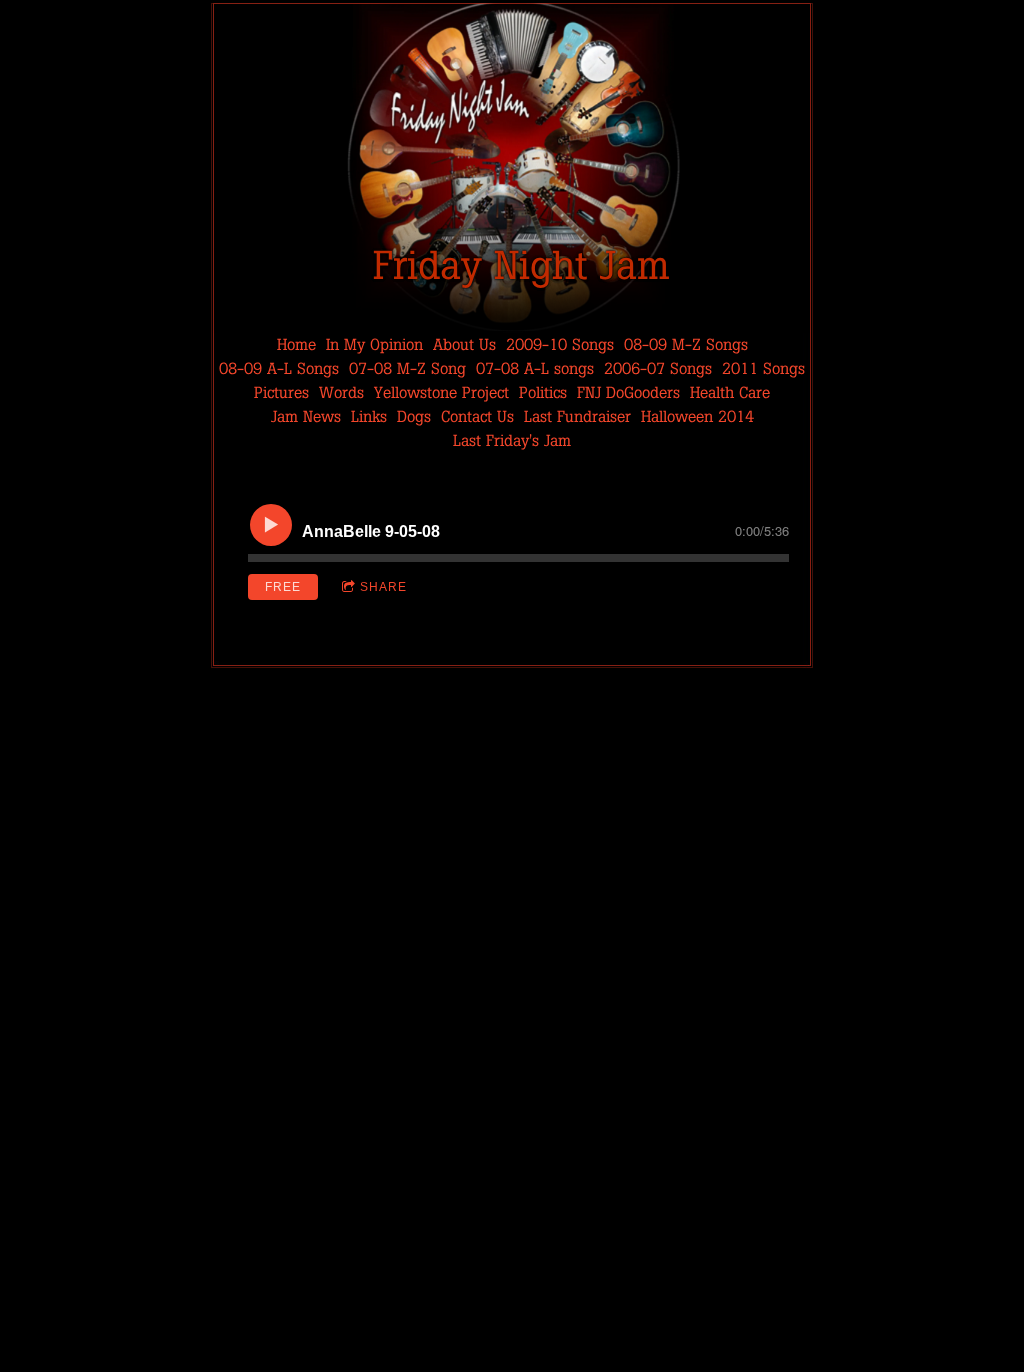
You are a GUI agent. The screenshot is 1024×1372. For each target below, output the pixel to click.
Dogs (414, 416)
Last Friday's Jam (512, 440)
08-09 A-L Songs (279, 368)
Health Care (730, 392)
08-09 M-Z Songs (686, 344)
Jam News (306, 416)
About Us (464, 344)
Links (369, 416)
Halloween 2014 (697, 416)
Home (296, 344)
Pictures (281, 392)
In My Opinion (374, 344)
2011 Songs (763, 368)
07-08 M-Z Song (407, 368)
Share (383, 587)
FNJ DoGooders (628, 392)
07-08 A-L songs (535, 368)
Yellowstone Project (441, 392)
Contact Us (477, 416)
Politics (543, 392)
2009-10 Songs (560, 344)
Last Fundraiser (577, 416)
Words (341, 392)
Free (283, 587)
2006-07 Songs (658, 368)
